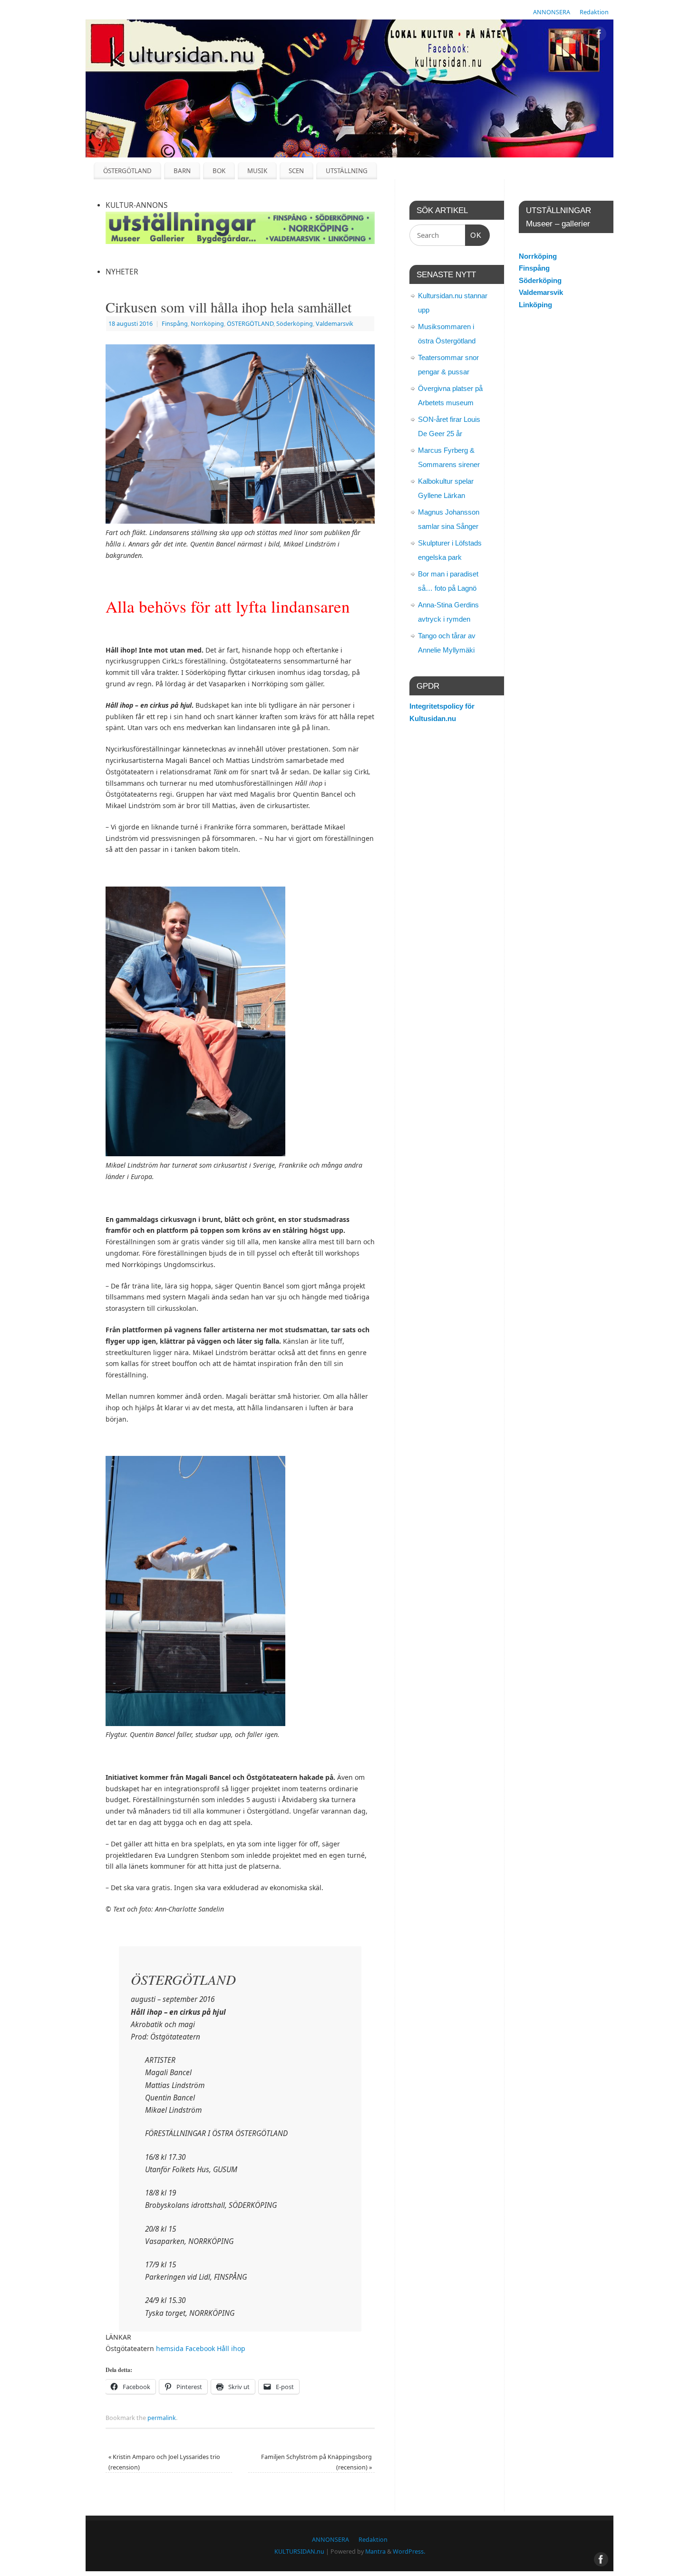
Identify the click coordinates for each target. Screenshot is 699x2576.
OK (474, 235)
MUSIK (257, 171)
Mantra (375, 2552)
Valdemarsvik (335, 324)
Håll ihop (231, 2348)
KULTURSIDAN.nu (299, 2552)
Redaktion (594, 12)
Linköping (535, 305)
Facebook (200, 2348)
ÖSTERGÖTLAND (127, 171)
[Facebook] (599, 35)
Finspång (175, 324)
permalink (162, 2418)
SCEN (296, 171)
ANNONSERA (552, 12)
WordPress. (409, 2552)
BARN (182, 171)
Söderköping (295, 324)
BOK (219, 171)
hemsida (170, 2348)
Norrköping (207, 324)
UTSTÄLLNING (347, 171)
